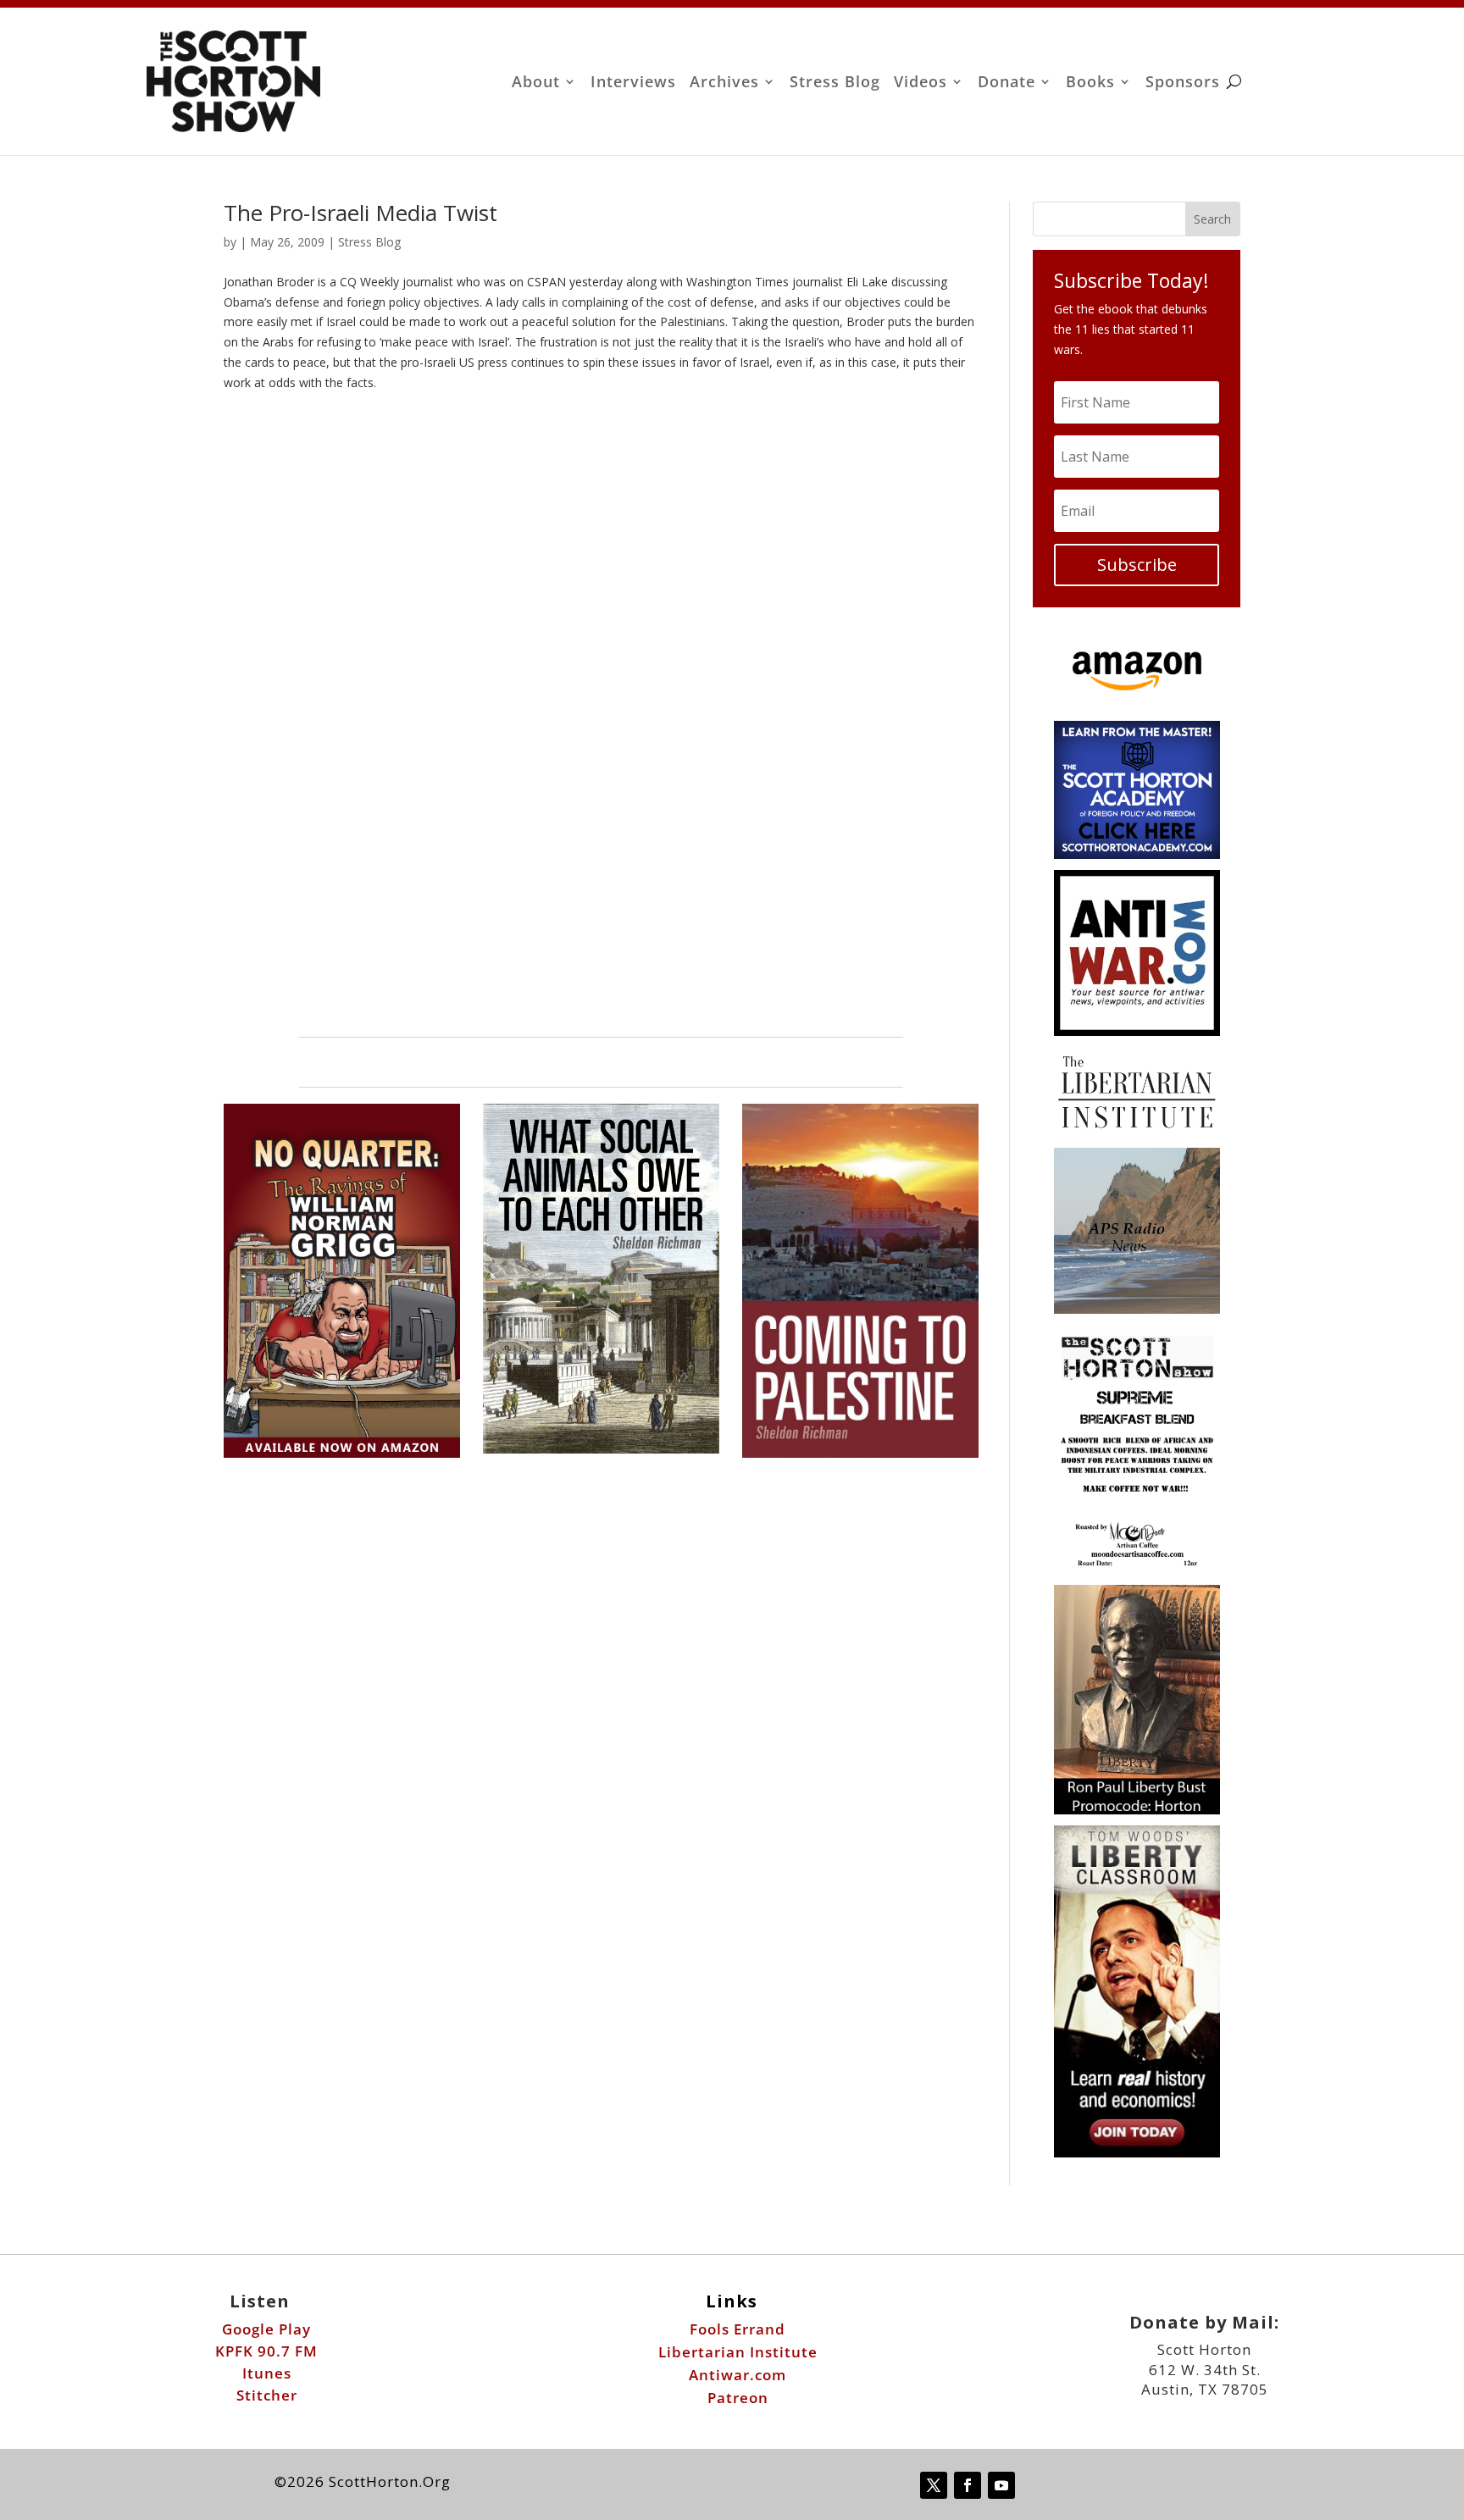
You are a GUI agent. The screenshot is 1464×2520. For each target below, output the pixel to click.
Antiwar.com (738, 2375)
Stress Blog (835, 83)
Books (1090, 83)
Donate (1006, 83)
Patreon (738, 2398)
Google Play (266, 2329)
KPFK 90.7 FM (266, 2351)
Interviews (633, 83)
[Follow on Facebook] (968, 2485)
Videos (921, 83)
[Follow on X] (934, 2485)
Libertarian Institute (738, 2352)
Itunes (267, 2373)
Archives (724, 83)
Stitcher (267, 2395)
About (536, 83)
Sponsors (1183, 83)
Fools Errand (738, 2329)
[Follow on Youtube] (1001, 2485)
